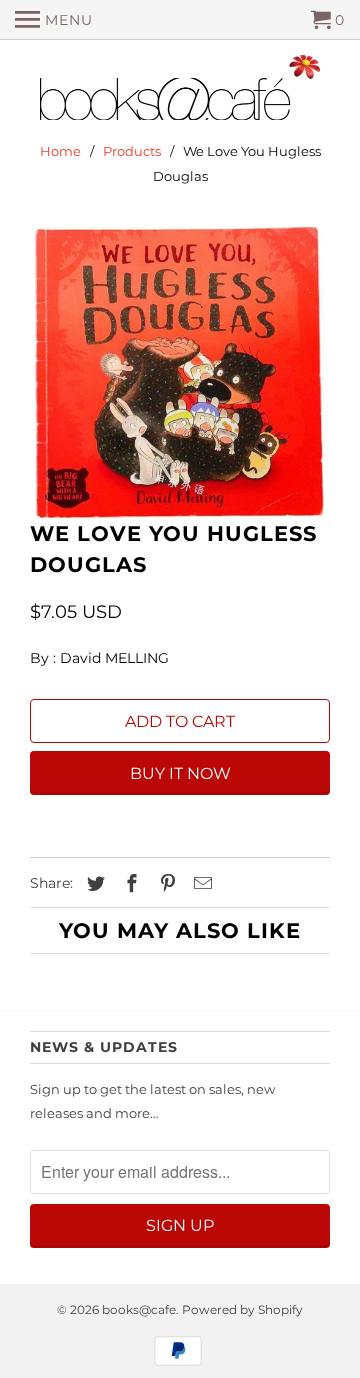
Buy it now (180, 773)
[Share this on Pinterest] (165, 884)
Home (60, 151)
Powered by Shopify (242, 1309)
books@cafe (139, 1309)
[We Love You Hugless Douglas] (180, 372)
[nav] (54, 20)
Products (132, 151)
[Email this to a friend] (200, 884)
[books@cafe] (180, 92)
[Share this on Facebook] (129, 884)
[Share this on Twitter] (93, 884)
